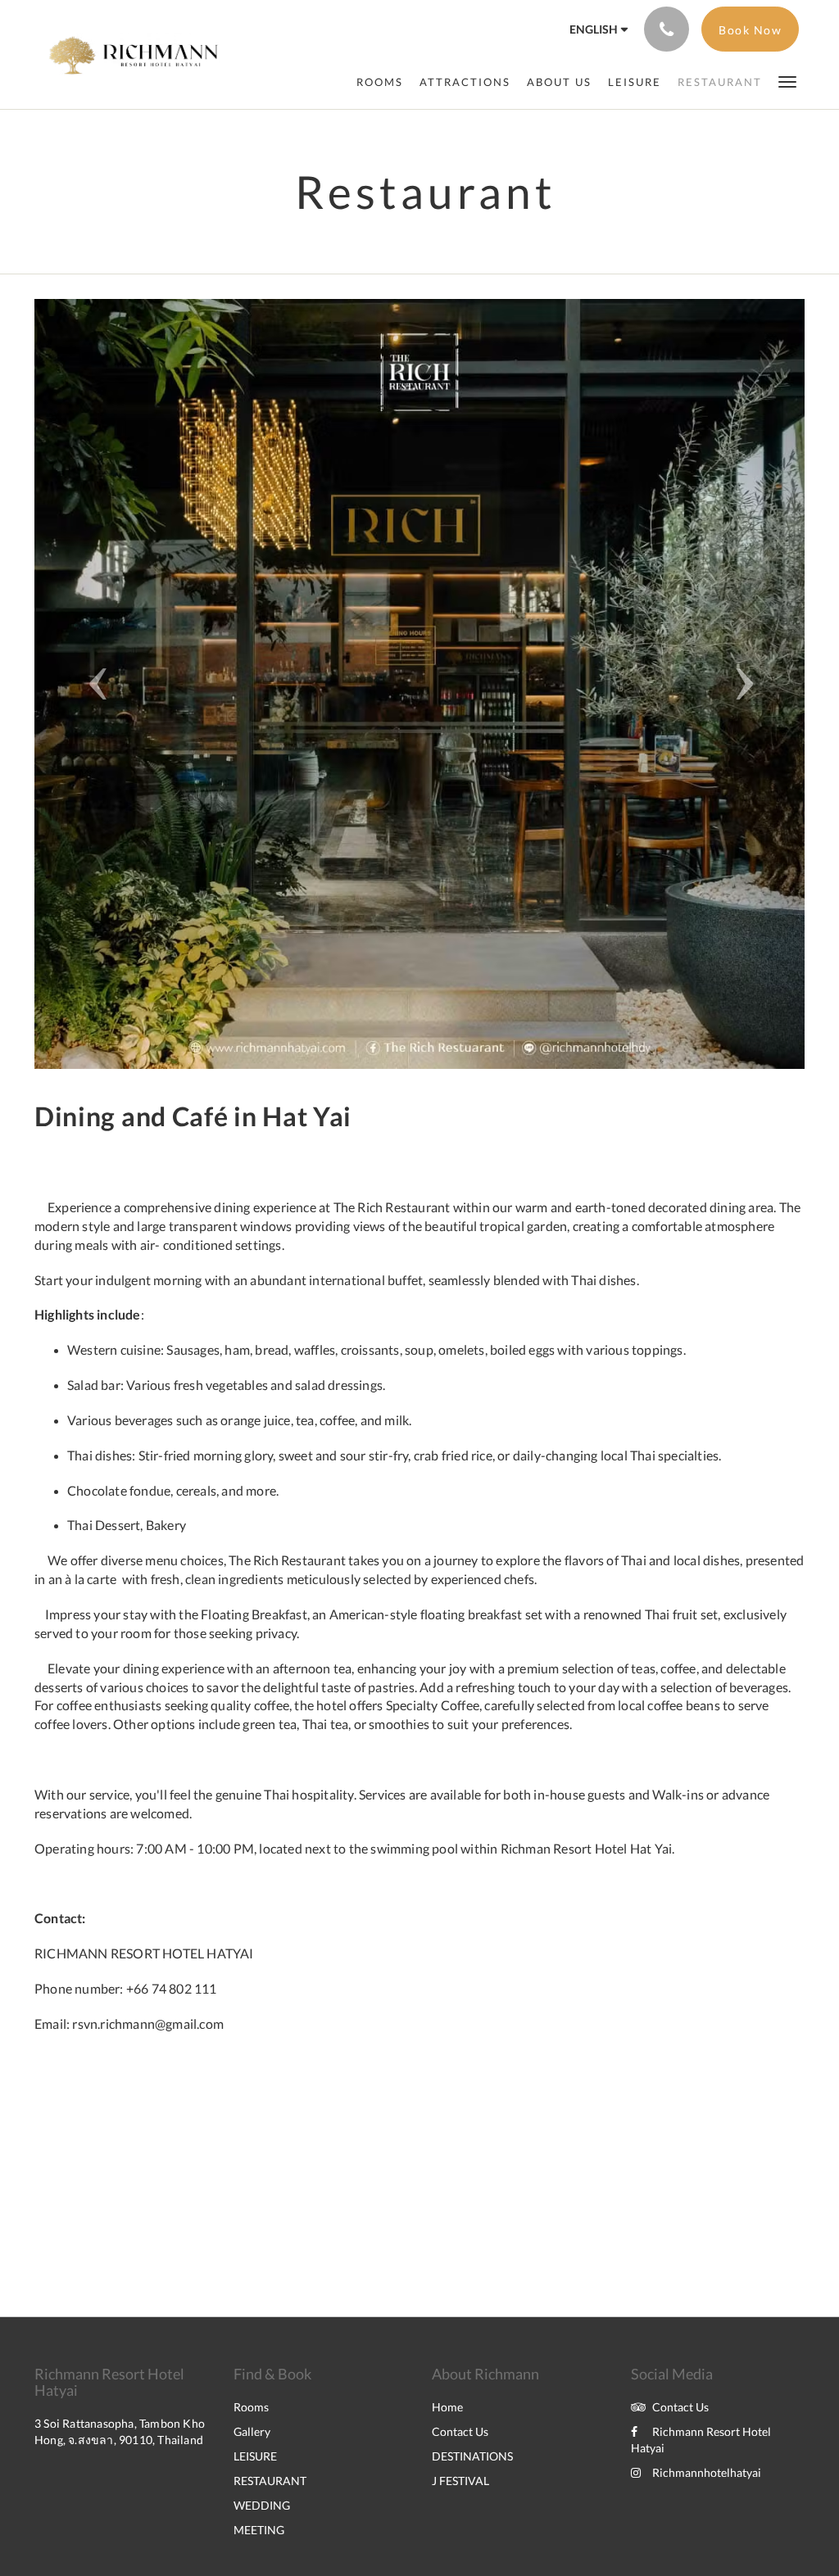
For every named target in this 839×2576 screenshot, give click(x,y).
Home (447, 2407)
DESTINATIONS (472, 2456)
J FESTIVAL (460, 2481)
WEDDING (262, 2505)
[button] (787, 81)
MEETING (259, 2530)
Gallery (252, 2431)
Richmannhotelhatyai (707, 2472)
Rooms (251, 2407)
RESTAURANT (270, 2481)
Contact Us (460, 2431)
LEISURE (255, 2456)
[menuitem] (380, 82)
